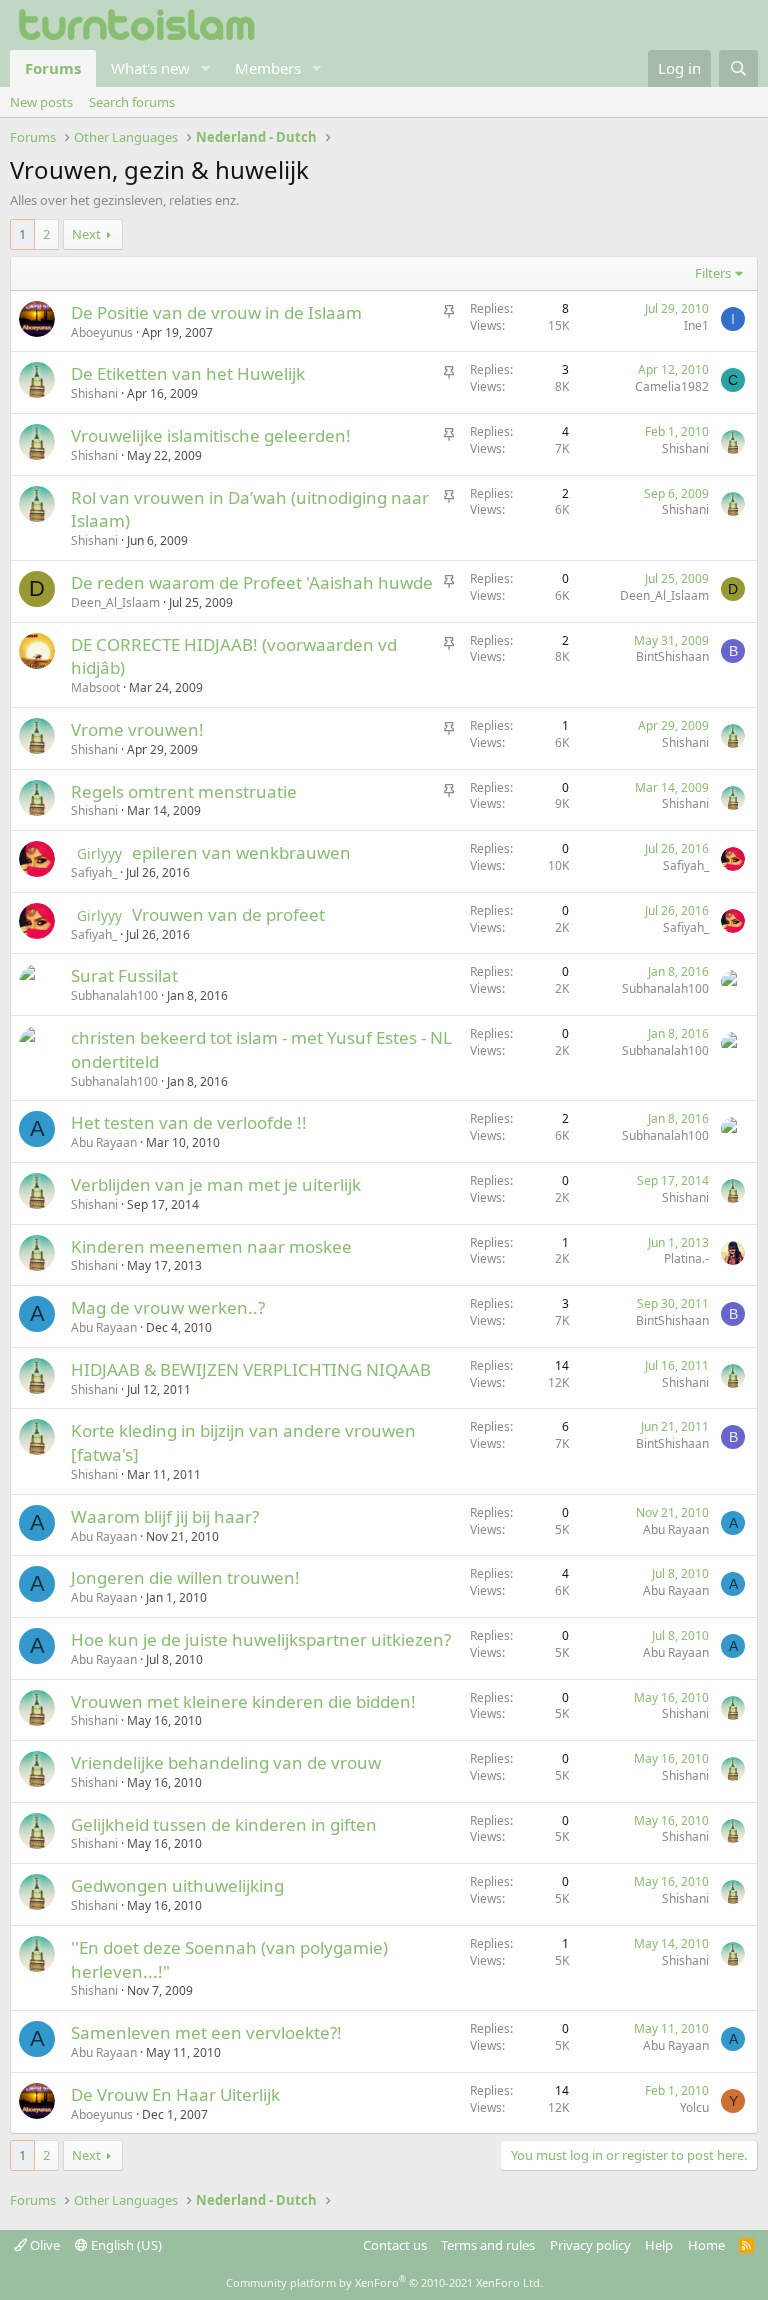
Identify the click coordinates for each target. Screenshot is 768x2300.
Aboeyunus (102, 332)
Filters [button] (713, 273)
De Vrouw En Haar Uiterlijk (175, 2094)
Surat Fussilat (124, 975)
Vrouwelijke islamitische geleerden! (211, 435)
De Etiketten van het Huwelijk (188, 373)
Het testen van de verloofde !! (189, 1122)
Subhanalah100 (114, 995)
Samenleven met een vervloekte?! (206, 2032)
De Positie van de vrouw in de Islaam (216, 312)
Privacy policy (590, 2245)
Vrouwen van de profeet (228, 914)
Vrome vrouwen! (137, 729)
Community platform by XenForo (384, 2282)
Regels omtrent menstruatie (184, 791)
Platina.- (686, 1258)
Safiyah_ (94, 872)
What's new (150, 68)
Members (268, 68)
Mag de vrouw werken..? (168, 1307)
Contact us (395, 2245)
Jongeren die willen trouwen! (185, 1577)
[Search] (738, 68)
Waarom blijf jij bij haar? (165, 1516)
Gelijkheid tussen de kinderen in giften (224, 1824)
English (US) (125, 2245)
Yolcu (694, 2107)
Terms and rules (488, 2245)
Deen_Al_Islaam (115, 602)
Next (86, 234)
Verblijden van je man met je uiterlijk (216, 1184)
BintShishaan (672, 656)
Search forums (132, 102)
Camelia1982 (672, 386)
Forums (53, 68)
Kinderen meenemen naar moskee (211, 1246)
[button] (206, 68)
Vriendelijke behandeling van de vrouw (226, 1762)
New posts (41, 102)
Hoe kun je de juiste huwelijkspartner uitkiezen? (261, 1639)
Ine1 (696, 325)
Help (659, 2245)
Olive (43, 2245)
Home (706, 2245)
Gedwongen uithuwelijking (177, 1885)
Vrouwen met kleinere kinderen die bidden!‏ (243, 1701)
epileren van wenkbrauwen (241, 852)
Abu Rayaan (104, 1142)
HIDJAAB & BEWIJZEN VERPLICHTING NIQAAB (251, 1369)
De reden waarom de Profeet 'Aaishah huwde (252, 582)
